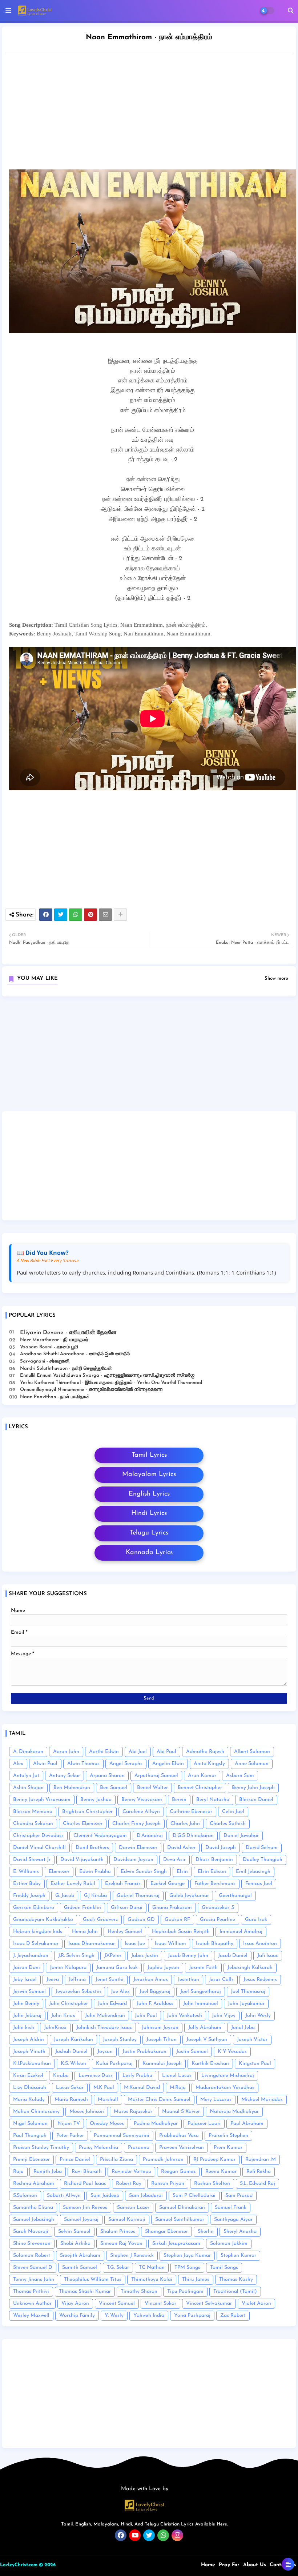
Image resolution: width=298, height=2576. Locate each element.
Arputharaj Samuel (156, 1776)
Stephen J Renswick (132, 2256)
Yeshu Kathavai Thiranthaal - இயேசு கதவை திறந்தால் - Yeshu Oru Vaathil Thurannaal (111, 1383)
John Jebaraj (27, 2016)
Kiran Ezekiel (28, 2076)
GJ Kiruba (95, 1896)
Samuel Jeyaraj (81, 2220)
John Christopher (69, 2004)
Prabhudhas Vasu (179, 2136)
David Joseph (221, 1848)
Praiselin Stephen (228, 2136)
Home (208, 2565)
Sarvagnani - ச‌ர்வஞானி (45, 1361)
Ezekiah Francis (123, 1884)
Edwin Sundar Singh (144, 1872)
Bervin (179, 1800)
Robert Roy (129, 2184)
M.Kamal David (142, 2088)
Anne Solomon (252, 1764)
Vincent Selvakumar (209, 2304)
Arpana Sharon (107, 1776)
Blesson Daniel (256, 1800)
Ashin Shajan (28, 1788)
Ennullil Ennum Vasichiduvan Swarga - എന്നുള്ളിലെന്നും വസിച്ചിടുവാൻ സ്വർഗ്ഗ (107, 1375)
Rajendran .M (261, 2160)
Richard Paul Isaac (85, 2184)
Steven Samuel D (33, 2268)
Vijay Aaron (75, 2304)
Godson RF (177, 1920)
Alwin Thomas (83, 1764)
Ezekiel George (168, 1884)
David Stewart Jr (32, 1860)
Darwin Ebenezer (138, 1848)
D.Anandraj (150, 1836)
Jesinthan (188, 1980)
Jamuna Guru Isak (117, 1968)
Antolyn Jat (26, 1776)
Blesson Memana (33, 1812)
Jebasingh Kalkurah (250, 1968)
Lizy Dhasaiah (30, 2088)
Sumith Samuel (80, 2268)
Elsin (182, 1872)
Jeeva (53, 1980)
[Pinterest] (90, 915)
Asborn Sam (240, 1776)
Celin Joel (233, 1812)
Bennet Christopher (200, 1788)
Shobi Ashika (75, 2244)
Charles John (185, 1824)
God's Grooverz (100, 1920)
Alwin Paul (45, 1764)
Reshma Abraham (34, 2184)
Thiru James (196, 2280)
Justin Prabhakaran (144, 2052)
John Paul (146, 2016)
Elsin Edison (212, 1872)
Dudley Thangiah (263, 1860)
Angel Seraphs (126, 1764)
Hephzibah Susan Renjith (181, 1932)
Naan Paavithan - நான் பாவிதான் (55, 1397)
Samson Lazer (133, 2208)
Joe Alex (120, 1992)
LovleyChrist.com (19, 2565)
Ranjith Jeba (48, 2172)
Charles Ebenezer (83, 1824)
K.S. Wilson (73, 2064)
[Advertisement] (149, 1056)
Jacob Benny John (188, 1956)
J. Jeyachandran (31, 1956)
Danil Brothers (92, 1848)
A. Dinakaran (28, 1752)
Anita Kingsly (209, 1764)
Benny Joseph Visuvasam (42, 1800)
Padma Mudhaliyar (156, 2124)
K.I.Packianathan (32, 2064)
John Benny (26, 2004)
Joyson (105, 2052)
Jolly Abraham (205, 2028)
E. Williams (26, 1872)
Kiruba (61, 2076)
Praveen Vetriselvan (182, 2148)
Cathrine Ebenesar (191, 1812)
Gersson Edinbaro (34, 1908)
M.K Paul (104, 2088)
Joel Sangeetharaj (201, 1992)
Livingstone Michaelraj (228, 2076)
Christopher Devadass (38, 1836)
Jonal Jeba (243, 2028)
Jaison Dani (27, 1968)
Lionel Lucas (177, 2076)
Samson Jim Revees (85, 2208)
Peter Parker (70, 2136)
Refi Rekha (259, 2172)
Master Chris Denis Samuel (159, 2100)
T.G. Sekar (118, 2268)
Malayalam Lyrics (149, 1474)
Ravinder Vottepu (131, 2172)
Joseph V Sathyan (207, 2040)
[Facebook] (46, 915)
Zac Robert (233, 2316)
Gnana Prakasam (172, 1908)
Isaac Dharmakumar (92, 1944)
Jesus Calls (221, 1980)
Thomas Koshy (236, 2280)
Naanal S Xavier (181, 2112)
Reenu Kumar (221, 2172)
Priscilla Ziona (116, 2160)
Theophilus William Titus (93, 2280)
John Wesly (258, 2016)
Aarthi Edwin (104, 1752)
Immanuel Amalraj (241, 1932)
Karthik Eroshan (210, 2064)
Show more (276, 978)
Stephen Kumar (238, 2256)
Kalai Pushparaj (114, 2064)
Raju (18, 2172)
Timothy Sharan (139, 2292)
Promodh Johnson (163, 2160)
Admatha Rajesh (205, 1752)
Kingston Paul (255, 2064)
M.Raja (178, 2088)
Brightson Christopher (87, 1812)
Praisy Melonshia (98, 2148)
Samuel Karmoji (127, 2220)
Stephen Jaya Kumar (187, 2256)
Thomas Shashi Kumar (85, 2292)
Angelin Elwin (168, 1764)
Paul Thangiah (30, 2136)
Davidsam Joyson (133, 1860)
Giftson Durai (127, 1908)
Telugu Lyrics (149, 1533)
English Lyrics (149, 1494)
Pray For (229, 2565)
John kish (24, 2028)
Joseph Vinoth (29, 2052)
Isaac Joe (135, 1944)
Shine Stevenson (32, 2244)
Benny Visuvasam (142, 1800)
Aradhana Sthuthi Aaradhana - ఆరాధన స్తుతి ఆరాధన (75, 1354)
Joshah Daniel (71, 2052)
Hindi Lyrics (149, 1513)
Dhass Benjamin (214, 1860)
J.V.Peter (113, 1956)
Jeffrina (77, 1980)
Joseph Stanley (120, 2040)
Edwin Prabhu (95, 1872)
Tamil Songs (224, 2268)
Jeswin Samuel (29, 1992)
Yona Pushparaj (192, 2316)
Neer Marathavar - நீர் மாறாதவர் (54, 1340)
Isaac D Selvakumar (36, 1944)
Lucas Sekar (70, 2088)
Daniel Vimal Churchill (39, 1848)
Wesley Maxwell (31, 2316)
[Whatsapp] (76, 915)
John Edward (112, 2004)
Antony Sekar (65, 1776)
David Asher (181, 1848)
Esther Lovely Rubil (73, 1884)
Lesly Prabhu (137, 2076)
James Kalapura (68, 1968)
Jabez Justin (145, 1956)
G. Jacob (65, 1896)
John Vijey (224, 2016)
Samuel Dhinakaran (182, 2208)
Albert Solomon (252, 1752)
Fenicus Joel (259, 1884)
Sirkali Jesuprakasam (176, 2244)
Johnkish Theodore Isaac (104, 2028)
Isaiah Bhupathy (215, 1944)
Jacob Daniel (233, 1956)
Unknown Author (32, 2304)
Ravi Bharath (87, 2172)
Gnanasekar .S (218, 1908)
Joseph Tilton (162, 2040)
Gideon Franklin (82, 1908)
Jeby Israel (25, 1980)
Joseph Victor (252, 2040)
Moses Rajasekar (133, 2112)
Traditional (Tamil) (235, 2292)
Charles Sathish (228, 1824)
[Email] (105, 915)
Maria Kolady (29, 2100)
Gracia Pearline (218, 1920)
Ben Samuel (114, 1788)
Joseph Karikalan (73, 2040)
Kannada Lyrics (149, 1553)
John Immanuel (201, 2004)
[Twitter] (61, 915)
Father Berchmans (215, 1884)
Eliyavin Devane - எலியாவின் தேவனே (68, 1333)
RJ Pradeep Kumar (214, 2160)
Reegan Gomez (178, 2172)
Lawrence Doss (96, 2076)
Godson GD (141, 1920)
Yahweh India (149, 2316)
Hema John (85, 1932)
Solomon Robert (32, 2256)
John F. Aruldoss (155, 2004)
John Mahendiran (105, 2016)
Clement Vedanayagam (100, 1836)
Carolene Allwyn (141, 1812)
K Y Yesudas (232, 2052)
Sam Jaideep (105, 2196)
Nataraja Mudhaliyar (234, 2112)
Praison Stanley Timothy (41, 2148)
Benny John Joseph (253, 1788)
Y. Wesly (114, 2316)
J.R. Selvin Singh (76, 1956)
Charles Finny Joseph (136, 1824)
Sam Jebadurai (146, 2196)
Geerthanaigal (235, 1896)
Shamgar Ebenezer (166, 2232)
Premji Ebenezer (31, 2160)
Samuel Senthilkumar (180, 2220)
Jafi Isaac (268, 1956)
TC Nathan (152, 2268)
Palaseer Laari (204, 2124)
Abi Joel (138, 1752)
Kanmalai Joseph (162, 2064)
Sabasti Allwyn (64, 2196)
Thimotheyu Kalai (152, 2280)
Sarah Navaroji (31, 2232)
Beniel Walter (152, 1788)
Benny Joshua (96, 1800)
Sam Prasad (239, 2196)
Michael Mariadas (262, 2100)
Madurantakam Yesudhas (225, 2088)
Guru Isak (256, 1920)
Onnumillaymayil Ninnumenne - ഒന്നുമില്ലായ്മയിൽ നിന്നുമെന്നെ (91, 1390)
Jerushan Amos (151, 1980)
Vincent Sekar (160, 2304)
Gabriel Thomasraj (138, 1896)
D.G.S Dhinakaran (193, 1836)
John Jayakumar (246, 2004)
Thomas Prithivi (31, 2292)
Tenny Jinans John (34, 2280)
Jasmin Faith (203, 1968)
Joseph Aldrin (29, 2040)
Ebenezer (59, 1872)
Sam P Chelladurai (194, 2196)
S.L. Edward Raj (257, 2184)
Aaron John (66, 1752)
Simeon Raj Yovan (121, 2244)
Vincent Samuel (117, 2304)
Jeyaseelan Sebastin (78, 1992)
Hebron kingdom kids (38, 1932)
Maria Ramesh (71, 2100)
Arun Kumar (202, 1776)
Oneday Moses (107, 2124)
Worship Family (77, 2316)
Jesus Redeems (260, 1980)
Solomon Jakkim (229, 2244)
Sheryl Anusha (240, 2232)
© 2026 (47, 2565)
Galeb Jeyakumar (189, 1896)
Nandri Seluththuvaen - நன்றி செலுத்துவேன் (66, 1369)
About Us (255, 2565)
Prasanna (139, 2148)
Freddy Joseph (29, 1896)
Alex (18, 1764)
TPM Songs (187, 2268)
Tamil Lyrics (149, 1455)
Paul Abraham (247, 2124)
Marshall (108, 2100)
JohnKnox (55, 2028)
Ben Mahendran (72, 1788)
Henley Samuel (125, 1932)
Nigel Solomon (30, 2124)
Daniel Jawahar (241, 1836)
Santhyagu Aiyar (233, 2220)
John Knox (63, 2016)
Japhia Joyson (163, 1968)
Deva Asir (174, 1860)
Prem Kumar (228, 2148)
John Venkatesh (184, 2016)
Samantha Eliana (33, 2208)
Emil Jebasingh (253, 1872)
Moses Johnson (87, 2112)
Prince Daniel (75, 2160)
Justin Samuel (192, 2052)
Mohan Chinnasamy (36, 2112)
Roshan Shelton (212, 2184)
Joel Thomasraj (248, 1992)
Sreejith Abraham (80, 2256)
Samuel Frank (231, 2208)
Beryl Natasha (213, 1800)
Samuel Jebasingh (34, 2220)
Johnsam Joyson (160, 2028)
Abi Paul (166, 1752)
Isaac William (170, 1944)
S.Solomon (25, 2196)
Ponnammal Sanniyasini (122, 2136)
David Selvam (262, 1848)
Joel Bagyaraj (155, 1992)
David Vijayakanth (82, 1860)
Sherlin (206, 2232)
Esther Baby (27, 1884)
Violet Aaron (256, 2304)
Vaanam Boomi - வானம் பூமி (49, 1347)
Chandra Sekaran (33, 1824)
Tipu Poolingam (185, 2292)
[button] (291, 11)
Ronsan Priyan (168, 2184)
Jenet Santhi (110, 1980)
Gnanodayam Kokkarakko (43, 1920)
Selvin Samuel (74, 2232)
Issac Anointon (260, 1944)
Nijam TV (69, 2124)
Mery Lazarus (216, 2100)
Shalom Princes (118, 2232)
